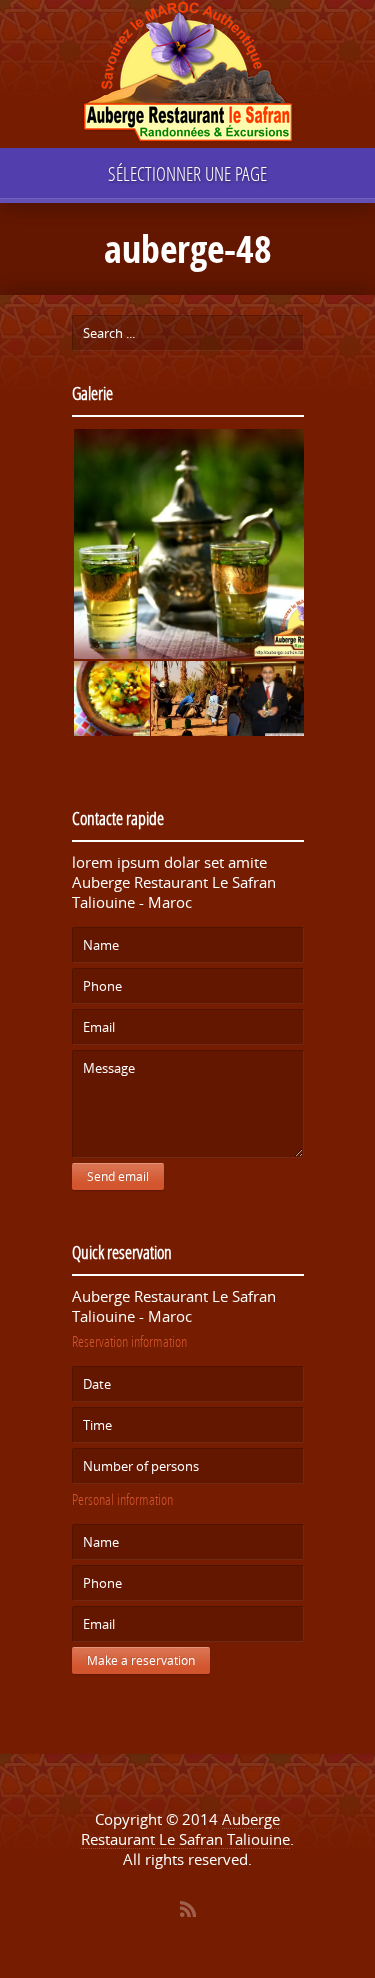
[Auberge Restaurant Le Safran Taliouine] (188, 74)
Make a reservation (141, 1660)
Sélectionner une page (187, 173)
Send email (118, 1176)
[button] (188, 544)
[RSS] (188, 1909)
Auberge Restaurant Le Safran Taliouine (185, 1829)
